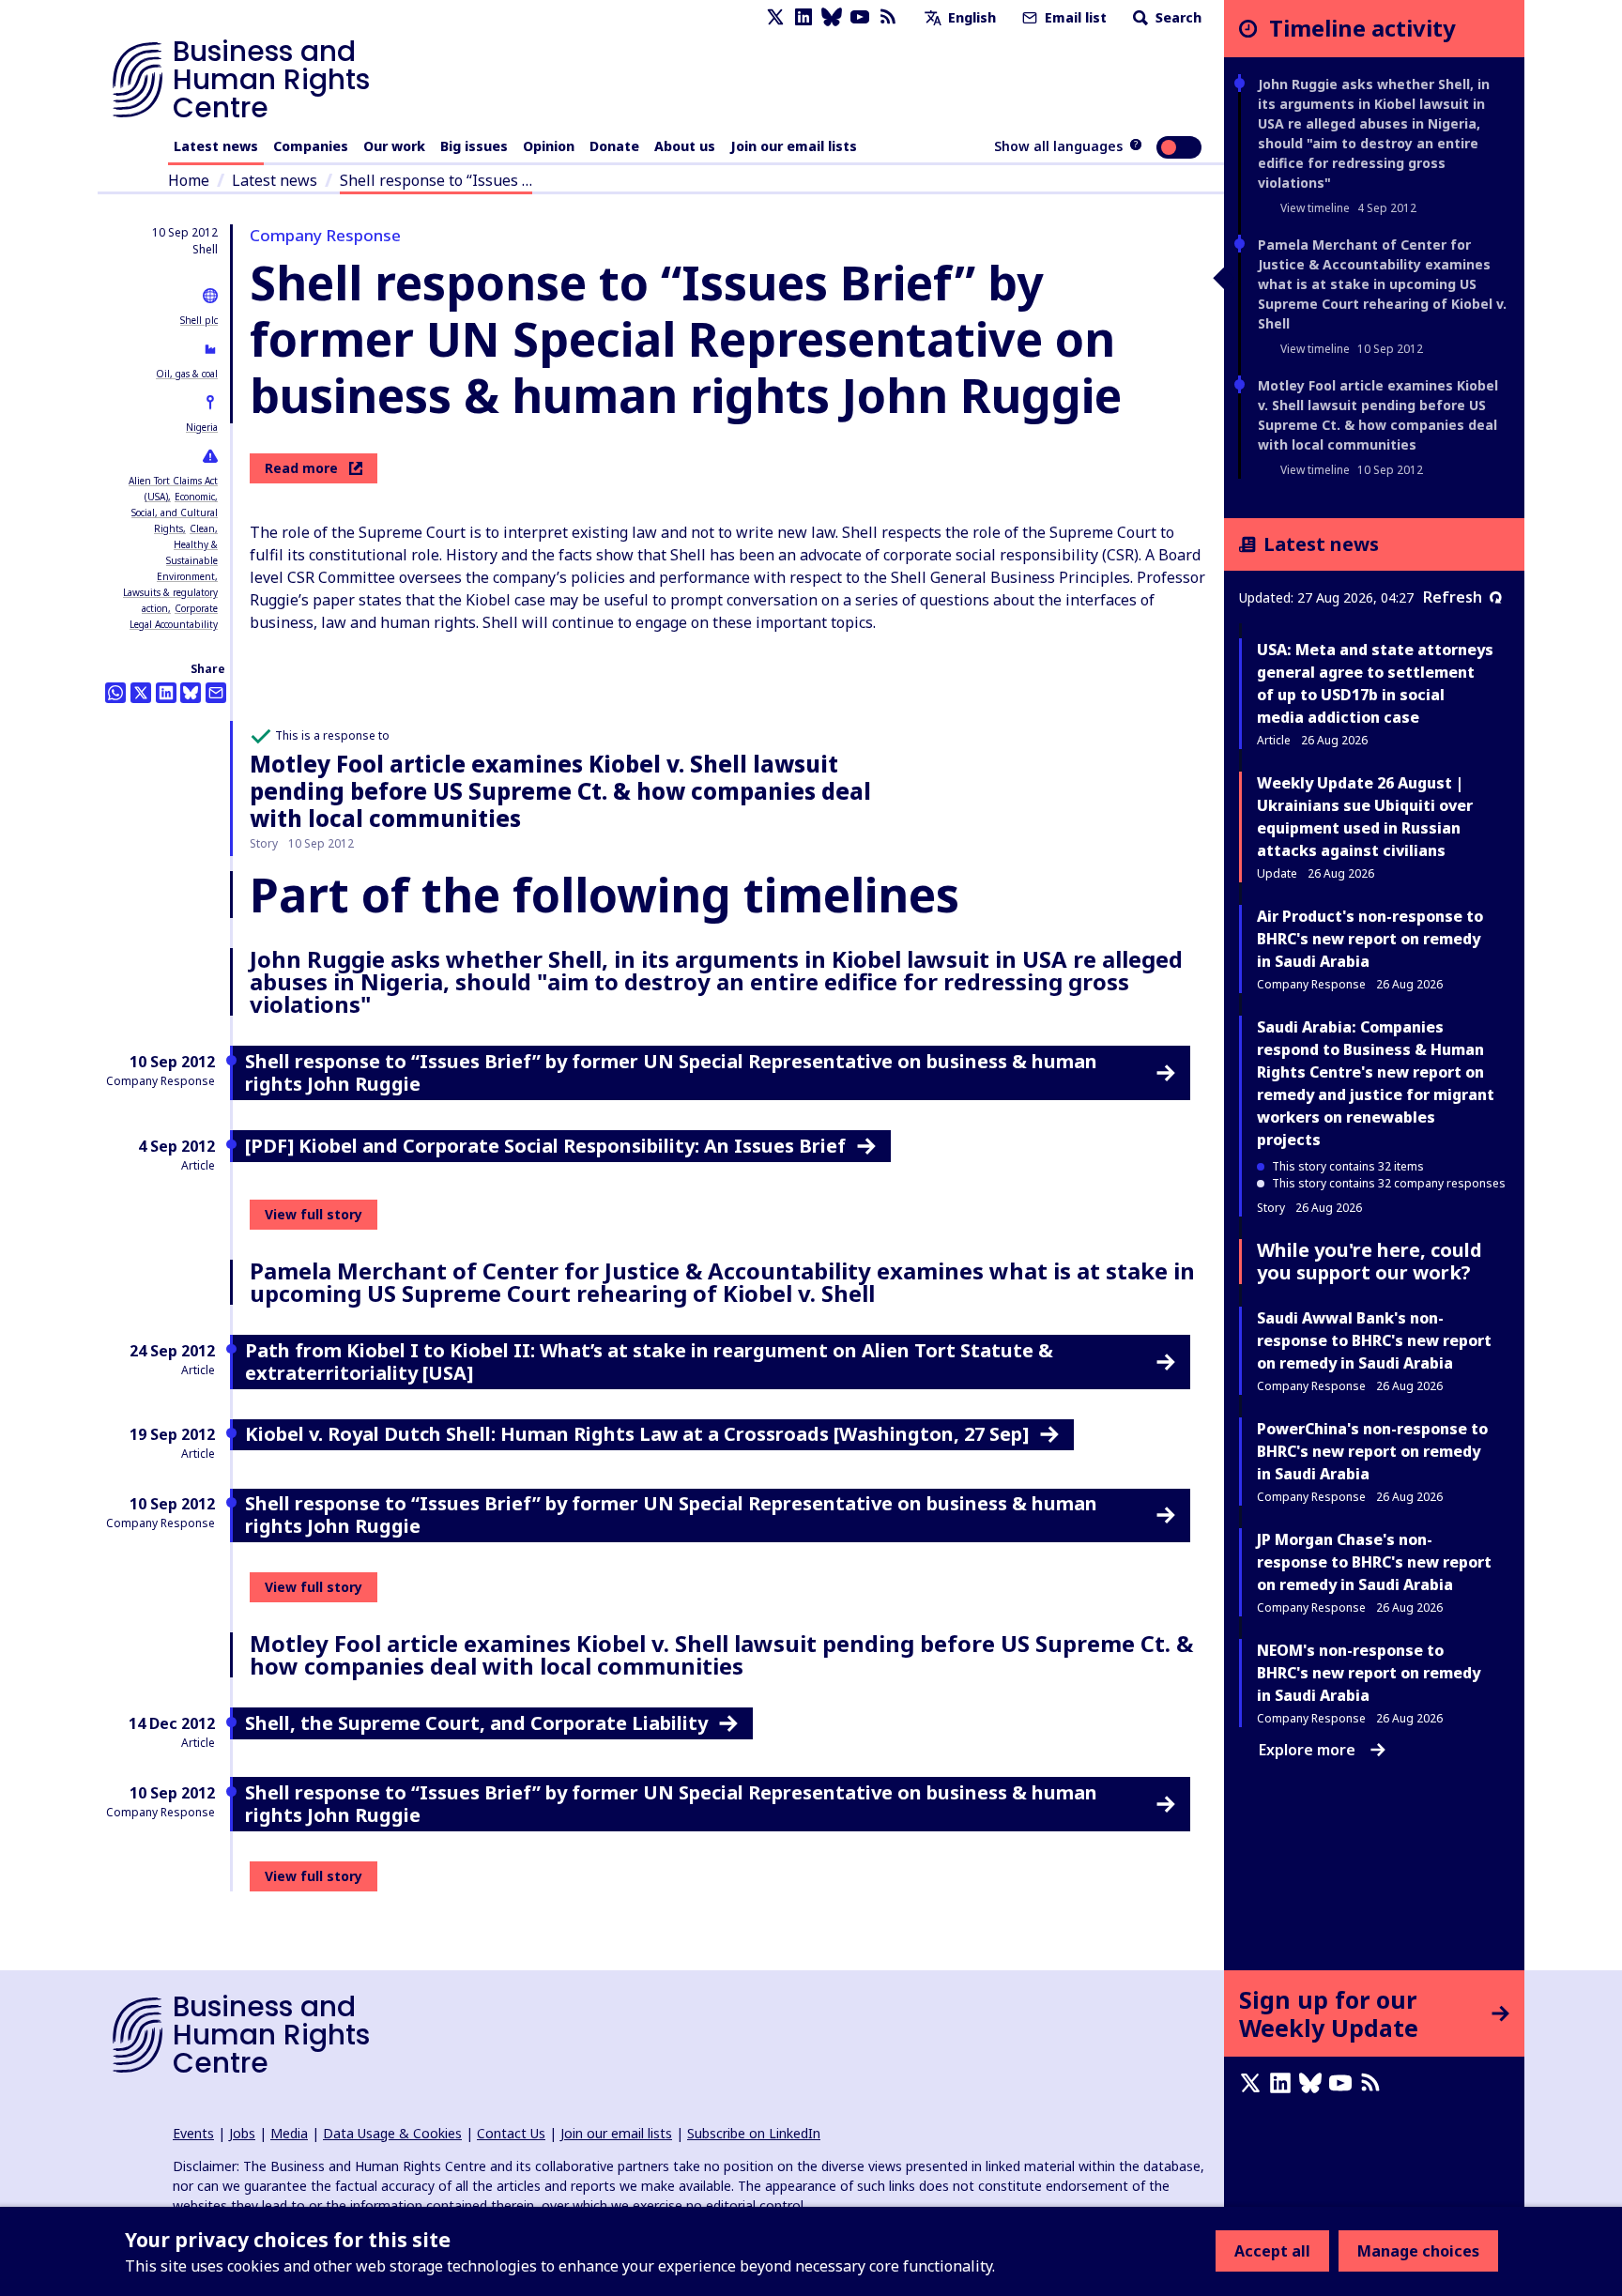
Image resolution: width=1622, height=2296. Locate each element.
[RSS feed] (888, 17)
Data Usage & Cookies (392, 2133)
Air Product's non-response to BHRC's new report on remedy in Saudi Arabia (1370, 939)
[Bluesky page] (832, 17)
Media (289, 2133)
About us (685, 146)
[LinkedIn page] (803, 17)
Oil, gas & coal (187, 374)
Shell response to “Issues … (436, 180)
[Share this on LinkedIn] (166, 693)
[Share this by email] (216, 693)
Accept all (1272, 2251)
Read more (301, 468)
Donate (614, 146)
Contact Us (511, 2133)
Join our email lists (794, 146)
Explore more (1307, 1750)
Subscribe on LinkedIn (754, 2133)
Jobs (242, 2133)
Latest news (216, 146)
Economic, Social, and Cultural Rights (175, 513)
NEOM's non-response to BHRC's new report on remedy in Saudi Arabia (1369, 1673)
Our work (394, 146)
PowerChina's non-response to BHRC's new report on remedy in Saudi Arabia (1372, 1451)
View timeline (1315, 208)
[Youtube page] (860, 17)
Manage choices (1418, 2251)
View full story (314, 1214)
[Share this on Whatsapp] (115, 693)
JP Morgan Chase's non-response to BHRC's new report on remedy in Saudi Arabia (1374, 1562)
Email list (1074, 17)
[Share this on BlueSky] (191, 693)
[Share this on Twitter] (141, 693)
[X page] (775, 17)
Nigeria (202, 427)
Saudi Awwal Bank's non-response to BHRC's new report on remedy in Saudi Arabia (1374, 1340)
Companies (311, 146)
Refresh (1453, 597)
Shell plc (199, 320)
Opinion (549, 146)
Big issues (474, 146)
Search (1177, 17)
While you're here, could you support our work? (1370, 1261)
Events (193, 2133)
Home (189, 180)
